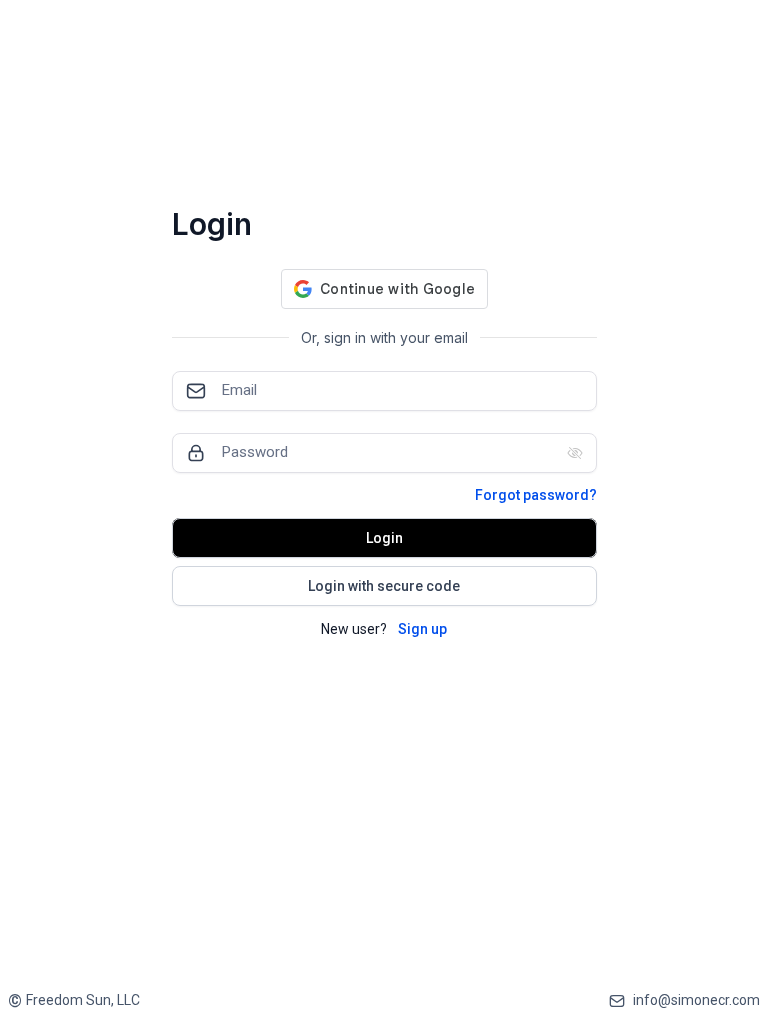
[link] (74, 1000)
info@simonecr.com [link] (696, 1000)
